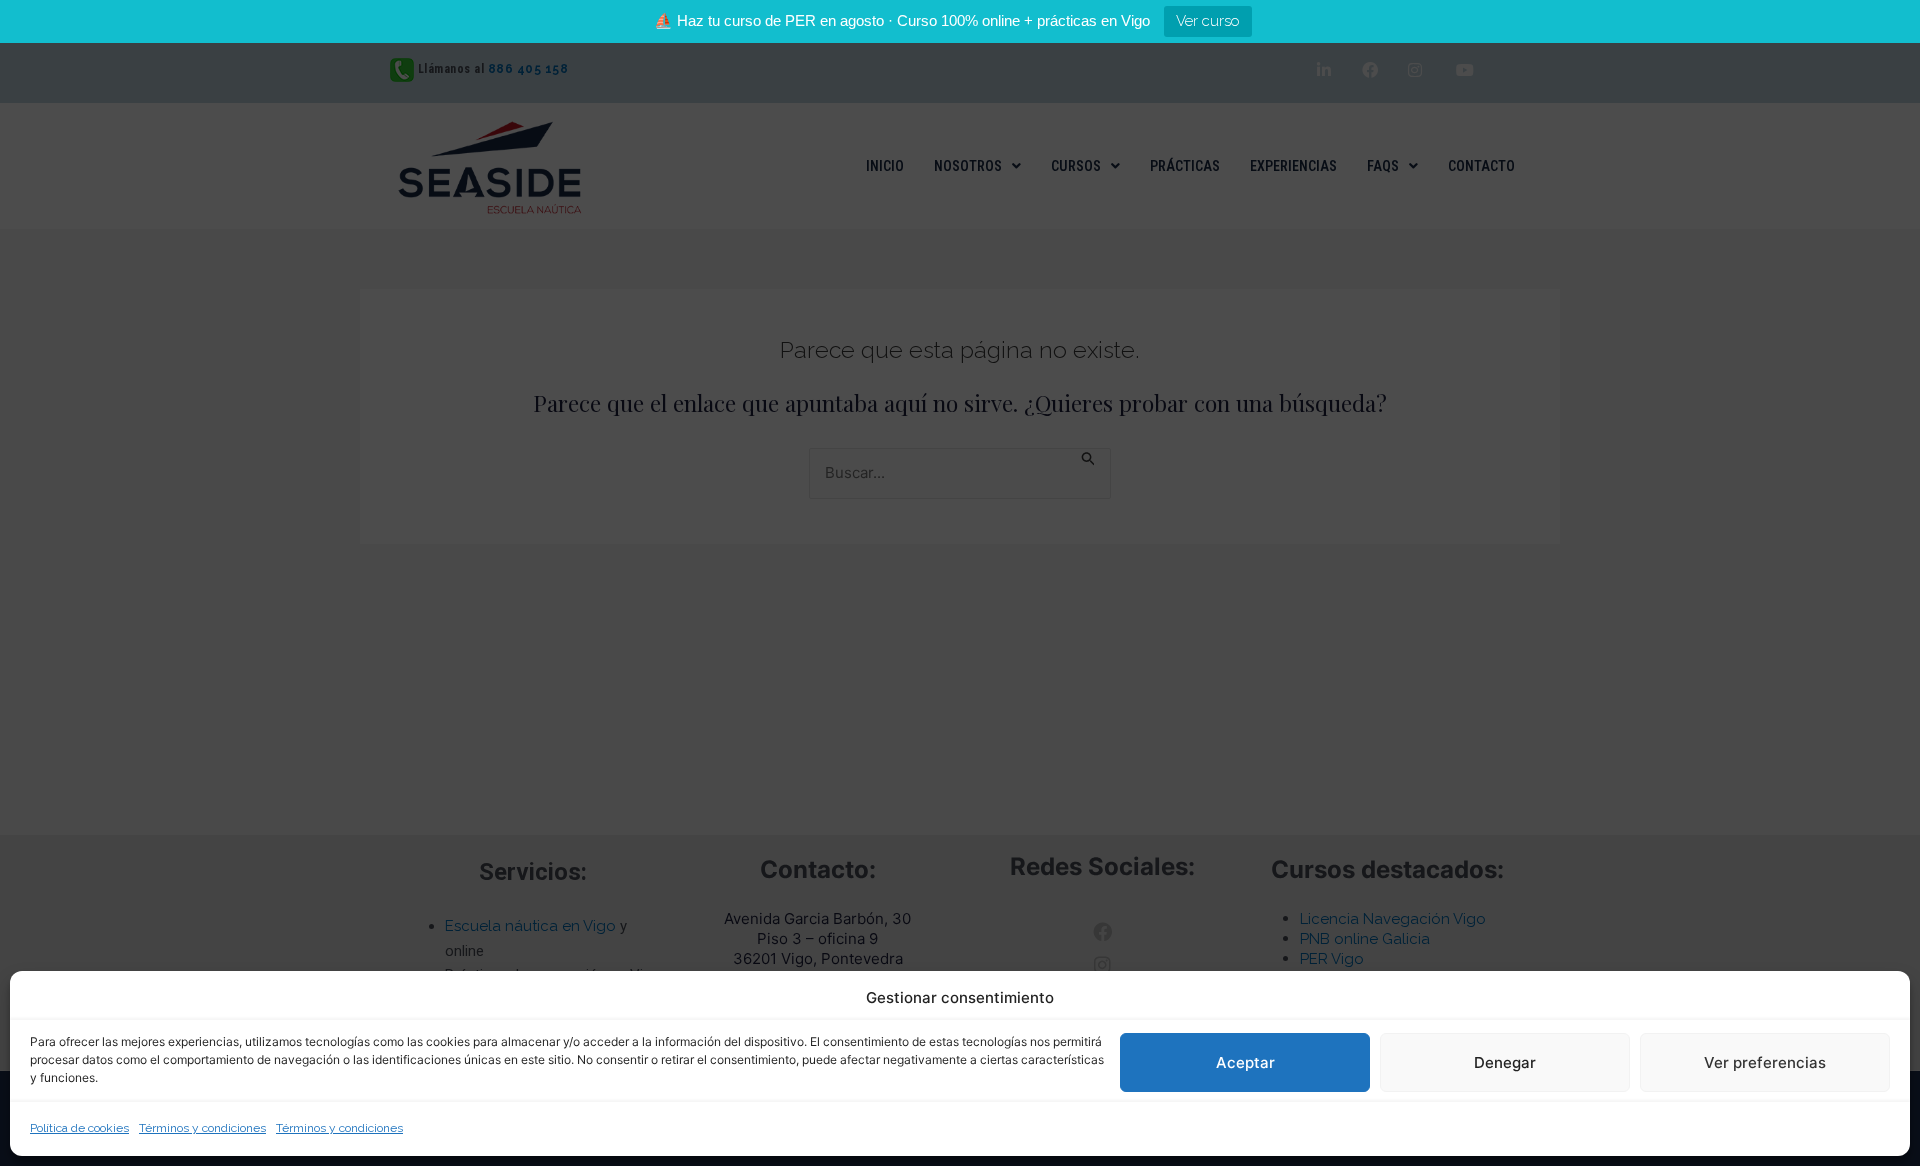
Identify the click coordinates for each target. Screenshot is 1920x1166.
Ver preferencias (1765, 1062)
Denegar (1505, 1062)
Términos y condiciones (202, 1128)
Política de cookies (79, 1128)
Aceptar (1245, 1062)
